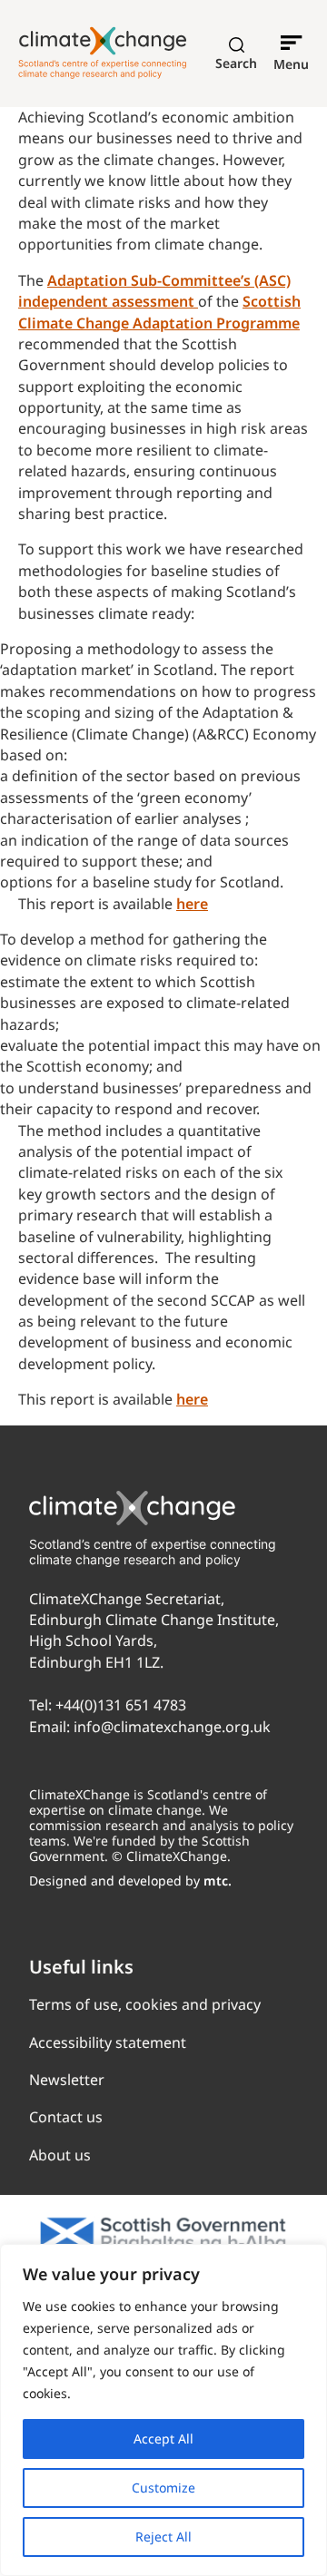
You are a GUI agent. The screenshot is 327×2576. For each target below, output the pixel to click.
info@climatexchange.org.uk (172, 1727)
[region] (163, 2410)
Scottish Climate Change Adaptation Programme (159, 312)
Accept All (163, 2439)
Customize (163, 2488)
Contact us (66, 2117)
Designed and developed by (130, 1881)
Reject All (163, 2537)
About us (60, 2155)
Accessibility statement (108, 2042)
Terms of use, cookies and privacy (145, 2004)
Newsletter (67, 2080)
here (192, 904)
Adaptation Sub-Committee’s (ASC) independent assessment (154, 291)
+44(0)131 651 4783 (121, 1705)
